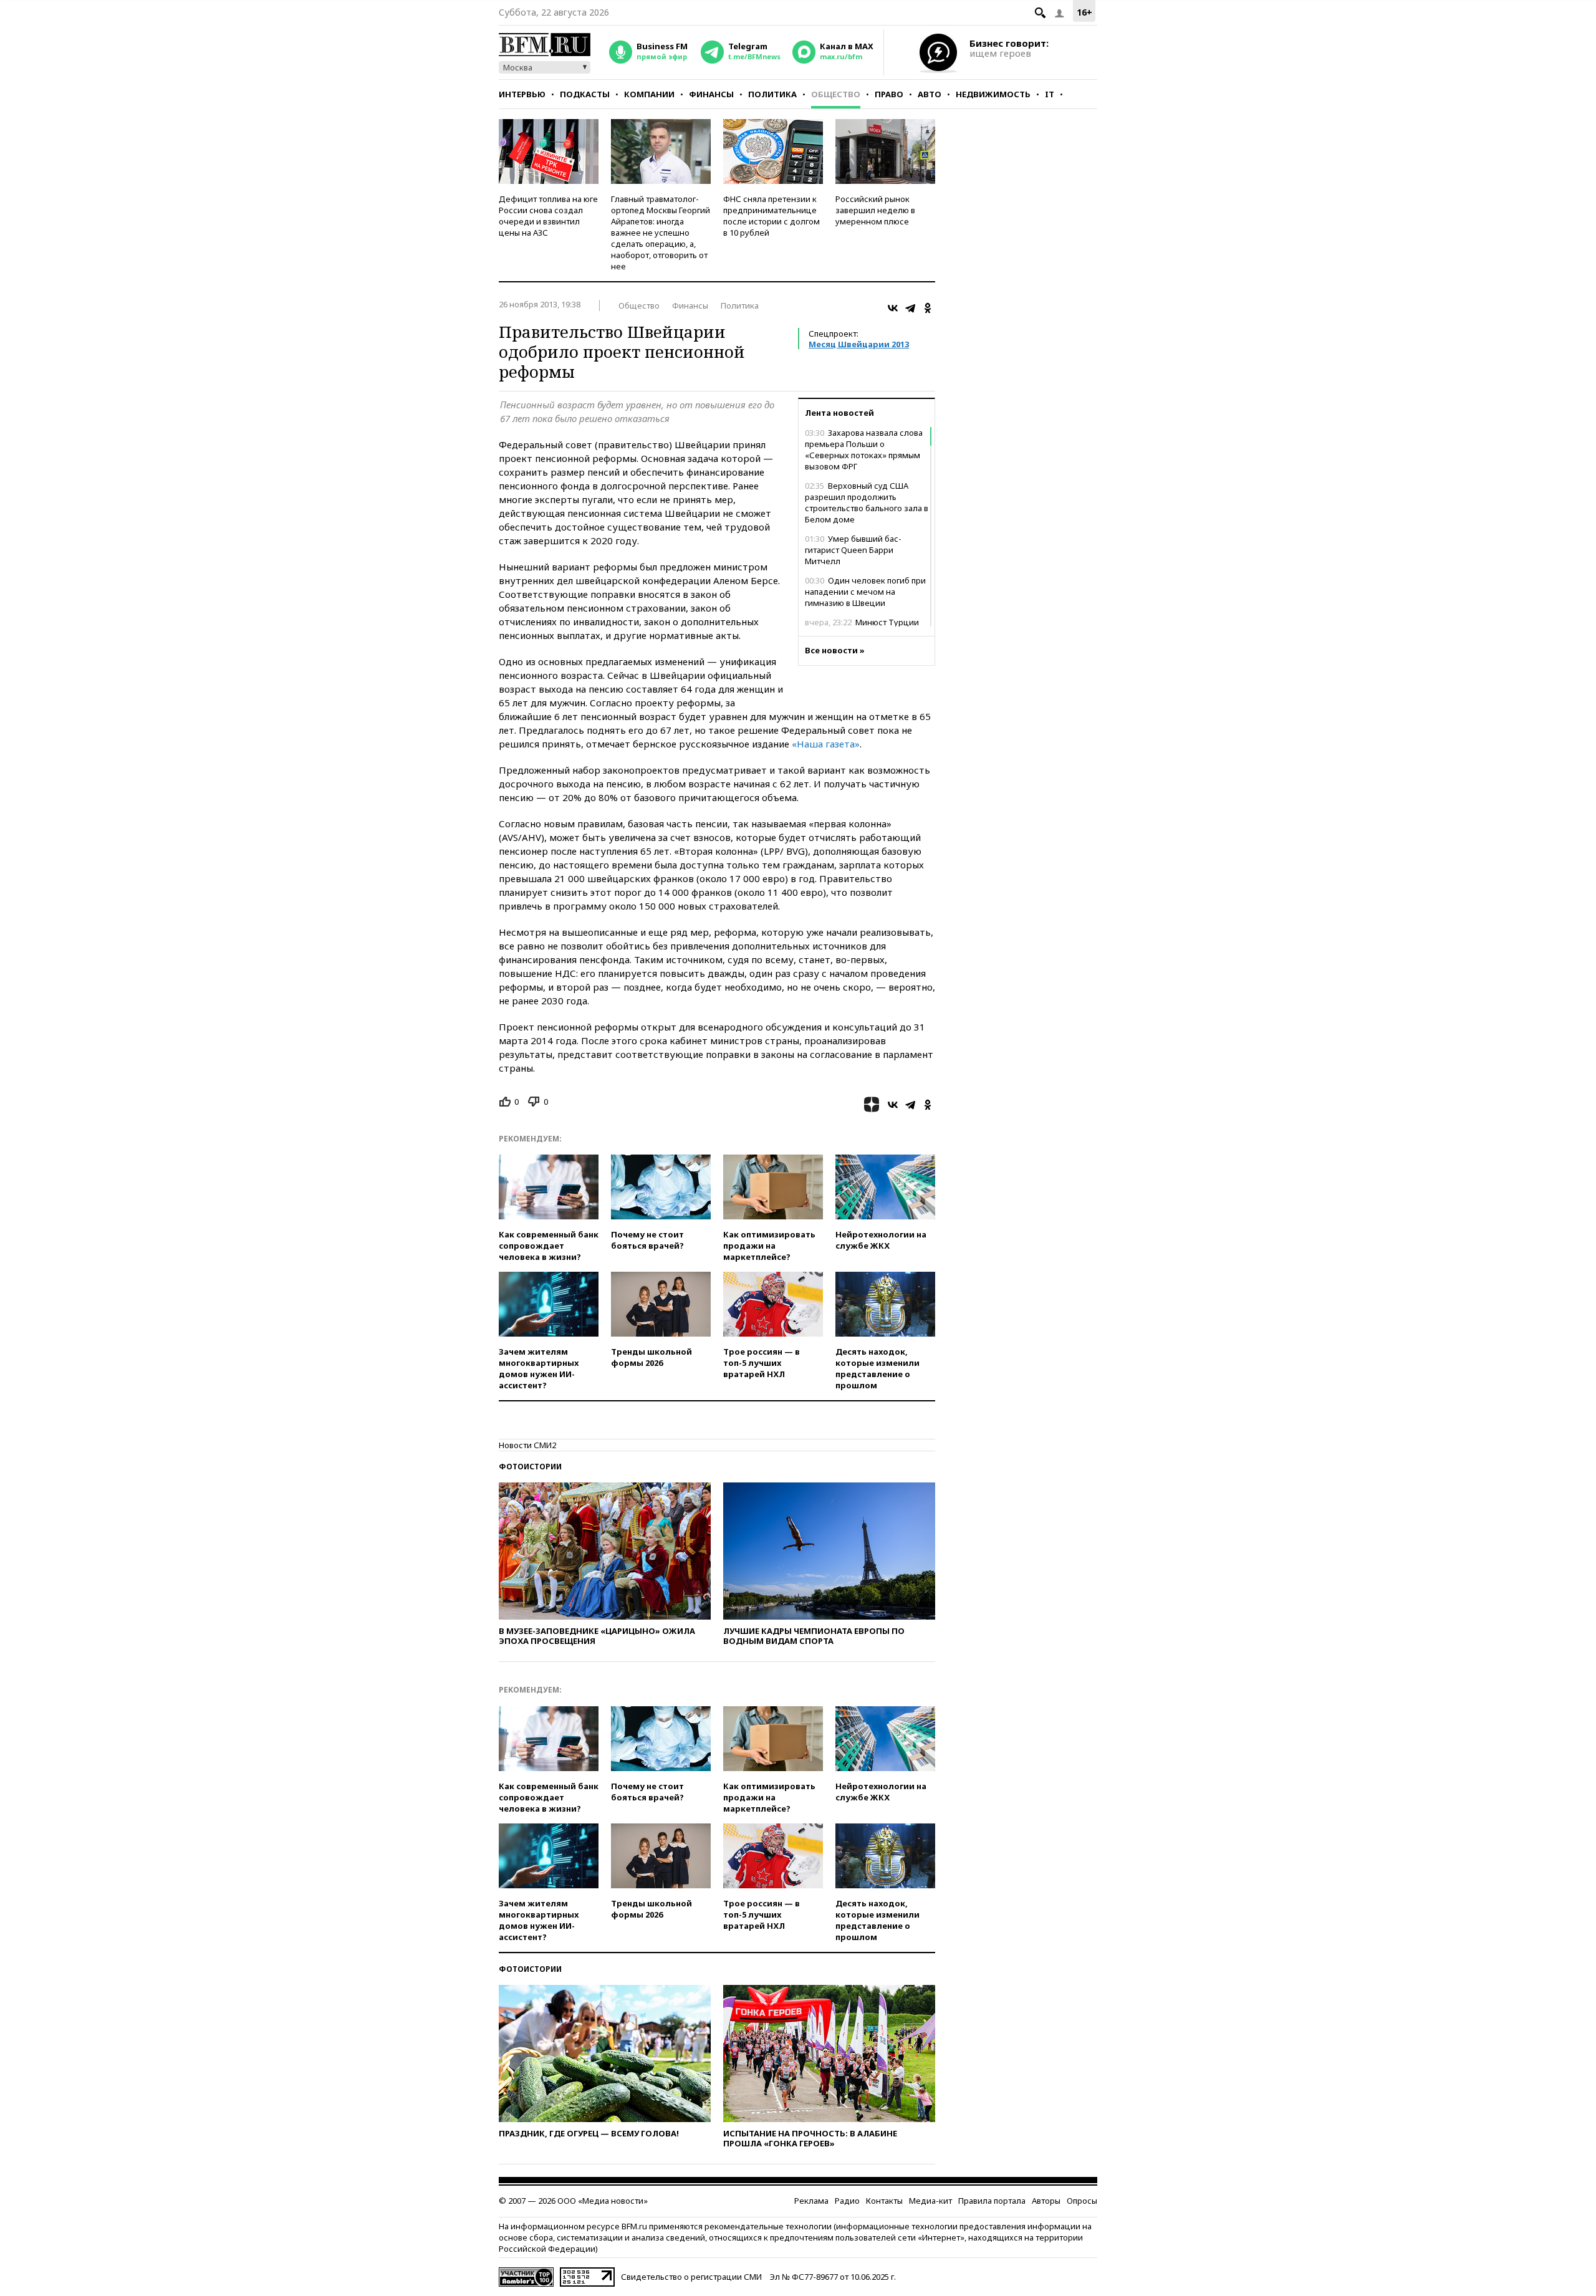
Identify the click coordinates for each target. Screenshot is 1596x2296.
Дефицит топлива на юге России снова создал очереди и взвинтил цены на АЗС (548, 216)
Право (889, 94)
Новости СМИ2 (527, 1445)
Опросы (1082, 2201)
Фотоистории (530, 1467)
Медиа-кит (930, 2201)
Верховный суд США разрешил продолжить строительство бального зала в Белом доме (867, 502)
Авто (930, 94)
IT (1050, 94)
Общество (836, 94)
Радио (847, 2201)
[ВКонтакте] (893, 308)
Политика (772, 94)
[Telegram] (910, 308)
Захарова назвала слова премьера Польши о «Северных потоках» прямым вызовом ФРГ (864, 449)
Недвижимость (993, 94)
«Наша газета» (826, 744)
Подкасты (585, 94)
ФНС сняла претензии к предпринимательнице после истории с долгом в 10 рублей (772, 216)
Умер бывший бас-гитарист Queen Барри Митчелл (853, 550)
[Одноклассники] (928, 308)
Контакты (884, 2201)
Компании (649, 94)
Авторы (1046, 2201)
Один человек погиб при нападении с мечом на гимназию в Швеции (865, 592)
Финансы (711, 94)
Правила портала (992, 2201)
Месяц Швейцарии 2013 (859, 344)
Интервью (522, 94)
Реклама (811, 2201)
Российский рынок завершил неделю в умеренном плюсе (875, 210)
